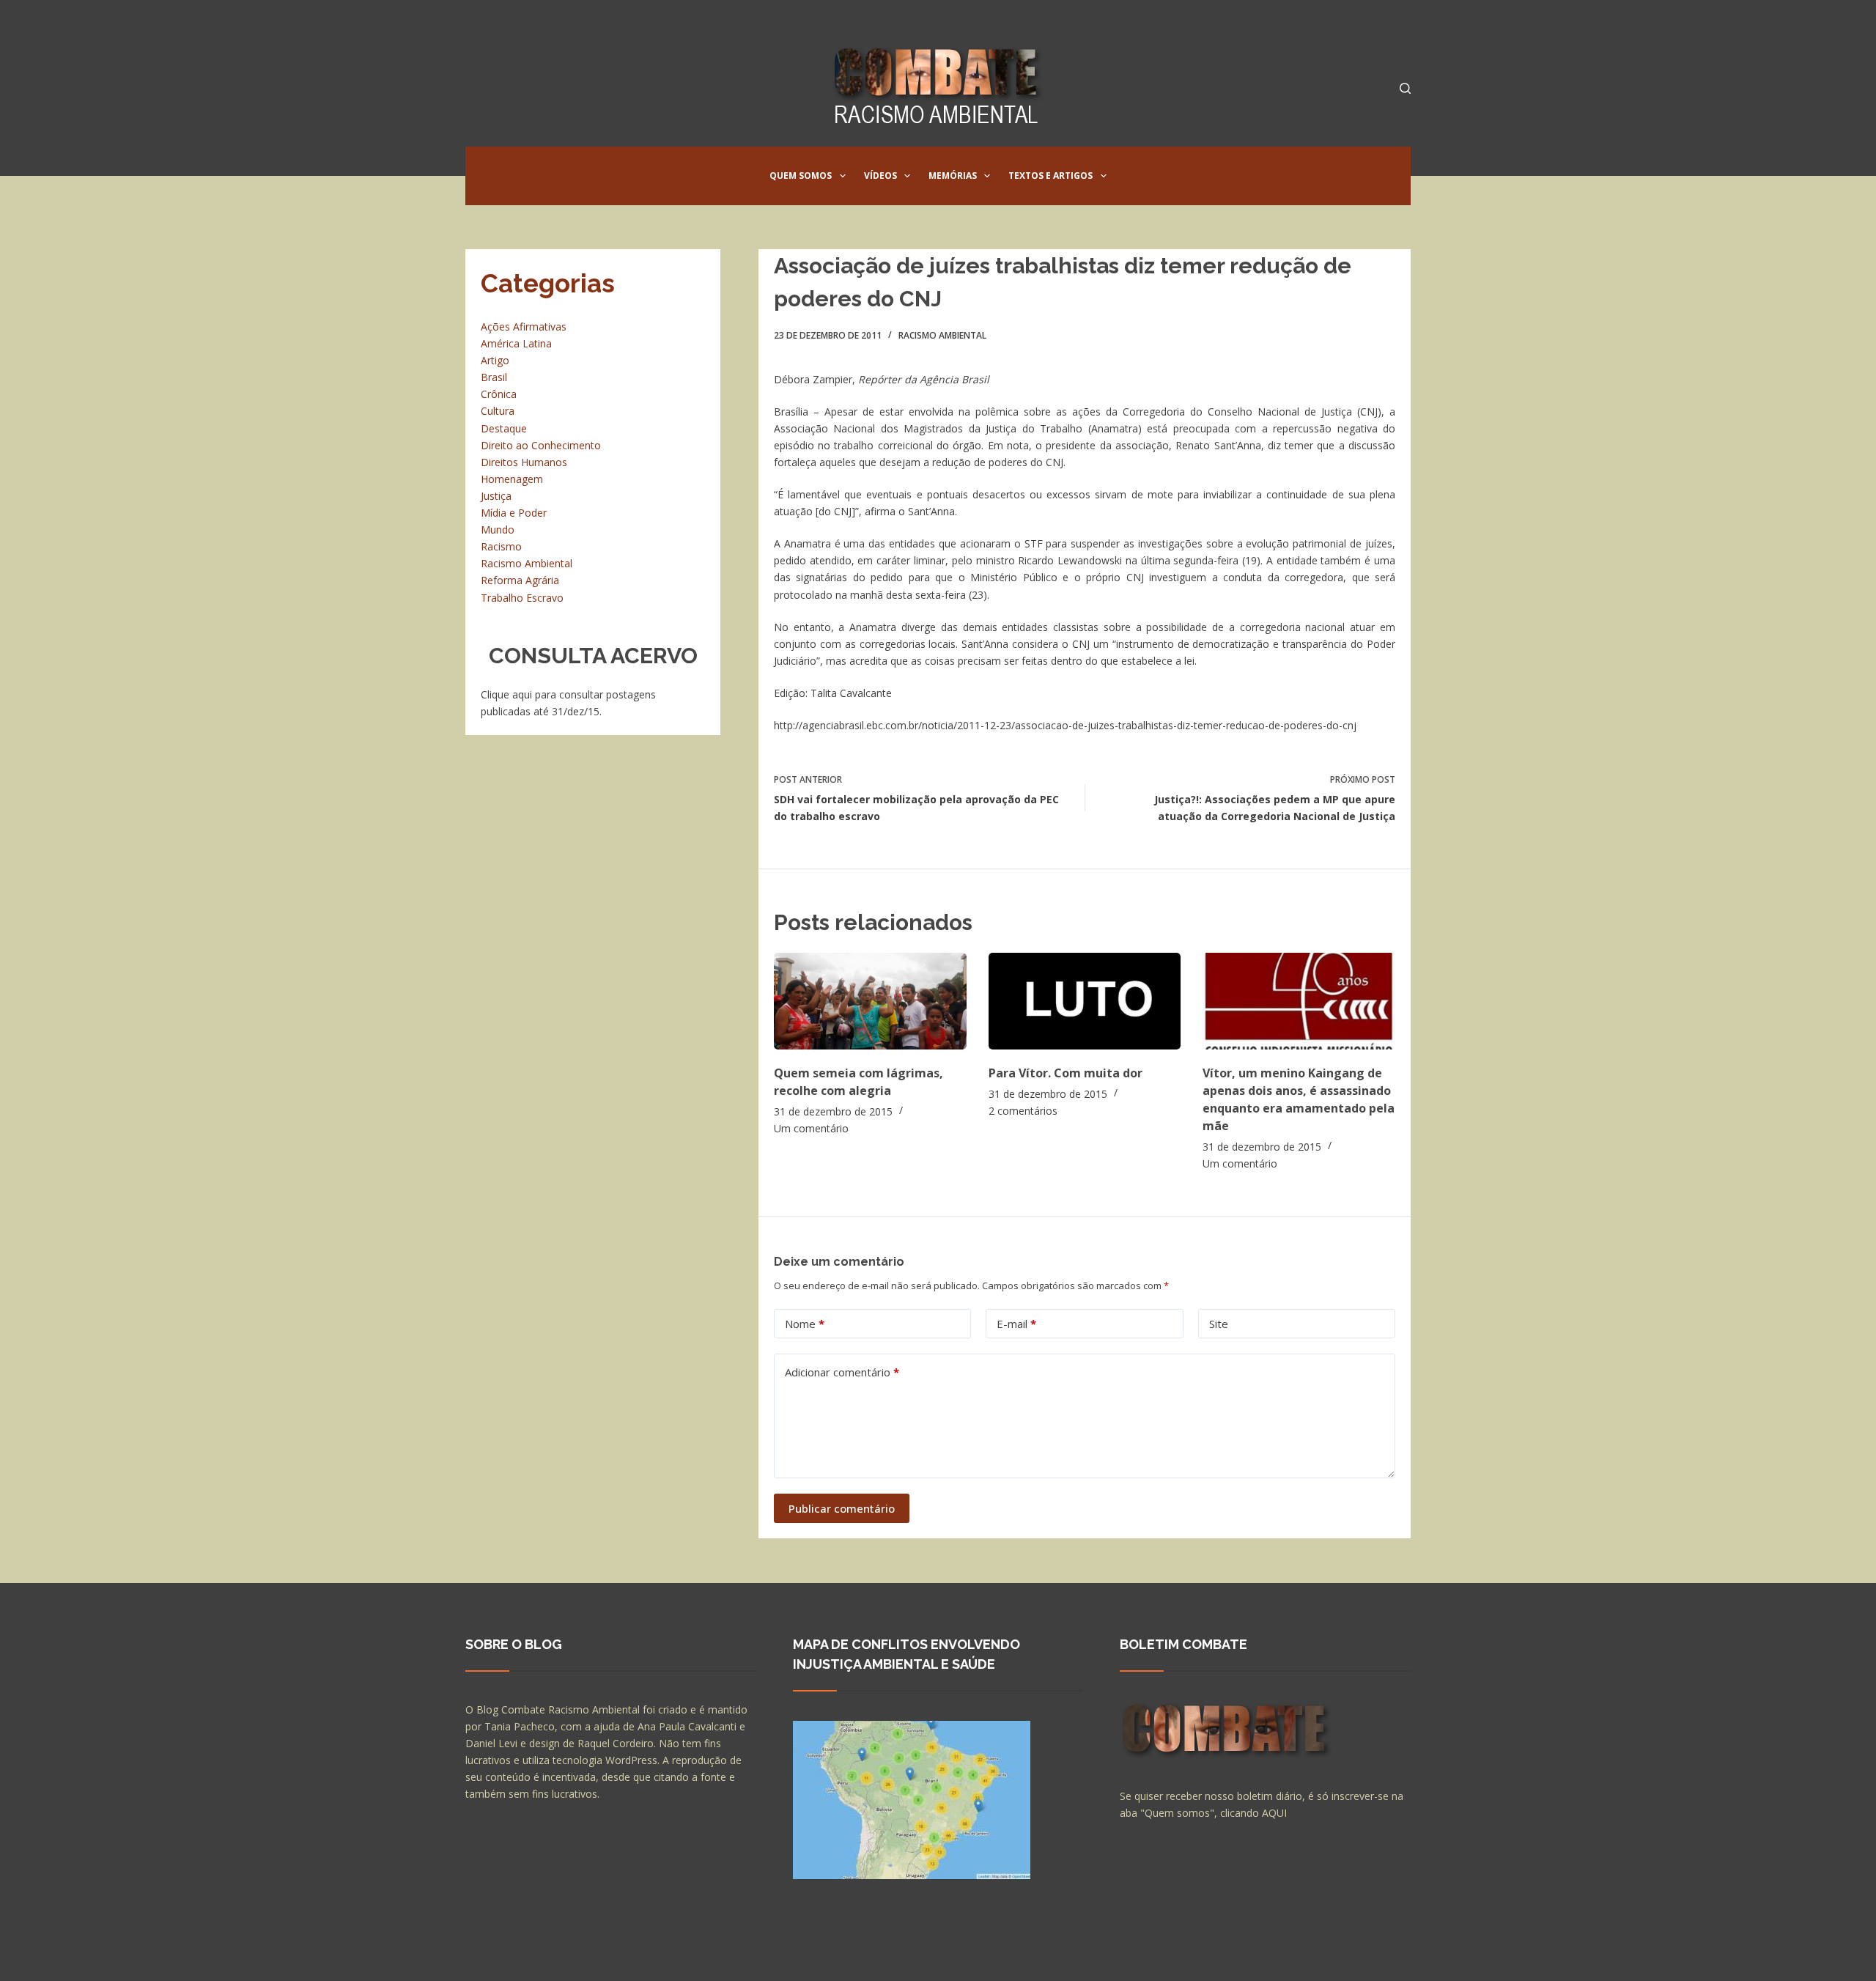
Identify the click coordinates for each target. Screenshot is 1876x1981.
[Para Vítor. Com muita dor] (1085, 1001)
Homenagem (512, 479)
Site (1219, 1324)
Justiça (496, 496)
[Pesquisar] (1405, 88)
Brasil (494, 377)
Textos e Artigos (1050, 176)
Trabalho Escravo (522, 598)
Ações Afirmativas (524, 327)
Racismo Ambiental (942, 335)
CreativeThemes (724, 1955)
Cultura (498, 411)
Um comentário (811, 1128)
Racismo (501, 546)
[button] (843, 176)
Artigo (495, 360)
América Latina (516, 343)
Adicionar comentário (842, 1372)
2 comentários (1023, 1111)
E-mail (1016, 1324)
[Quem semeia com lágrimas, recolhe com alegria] (870, 1001)
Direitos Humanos (524, 462)
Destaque (504, 428)
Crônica (499, 394)
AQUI (1274, 1813)
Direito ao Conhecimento (541, 445)
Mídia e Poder (514, 513)
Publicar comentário (842, 1508)
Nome (805, 1324)
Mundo (498, 530)
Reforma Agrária (520, 580)
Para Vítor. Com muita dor (1066, 1073)
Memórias (953, 176)
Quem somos (801, 176)
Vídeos (880, 176)
